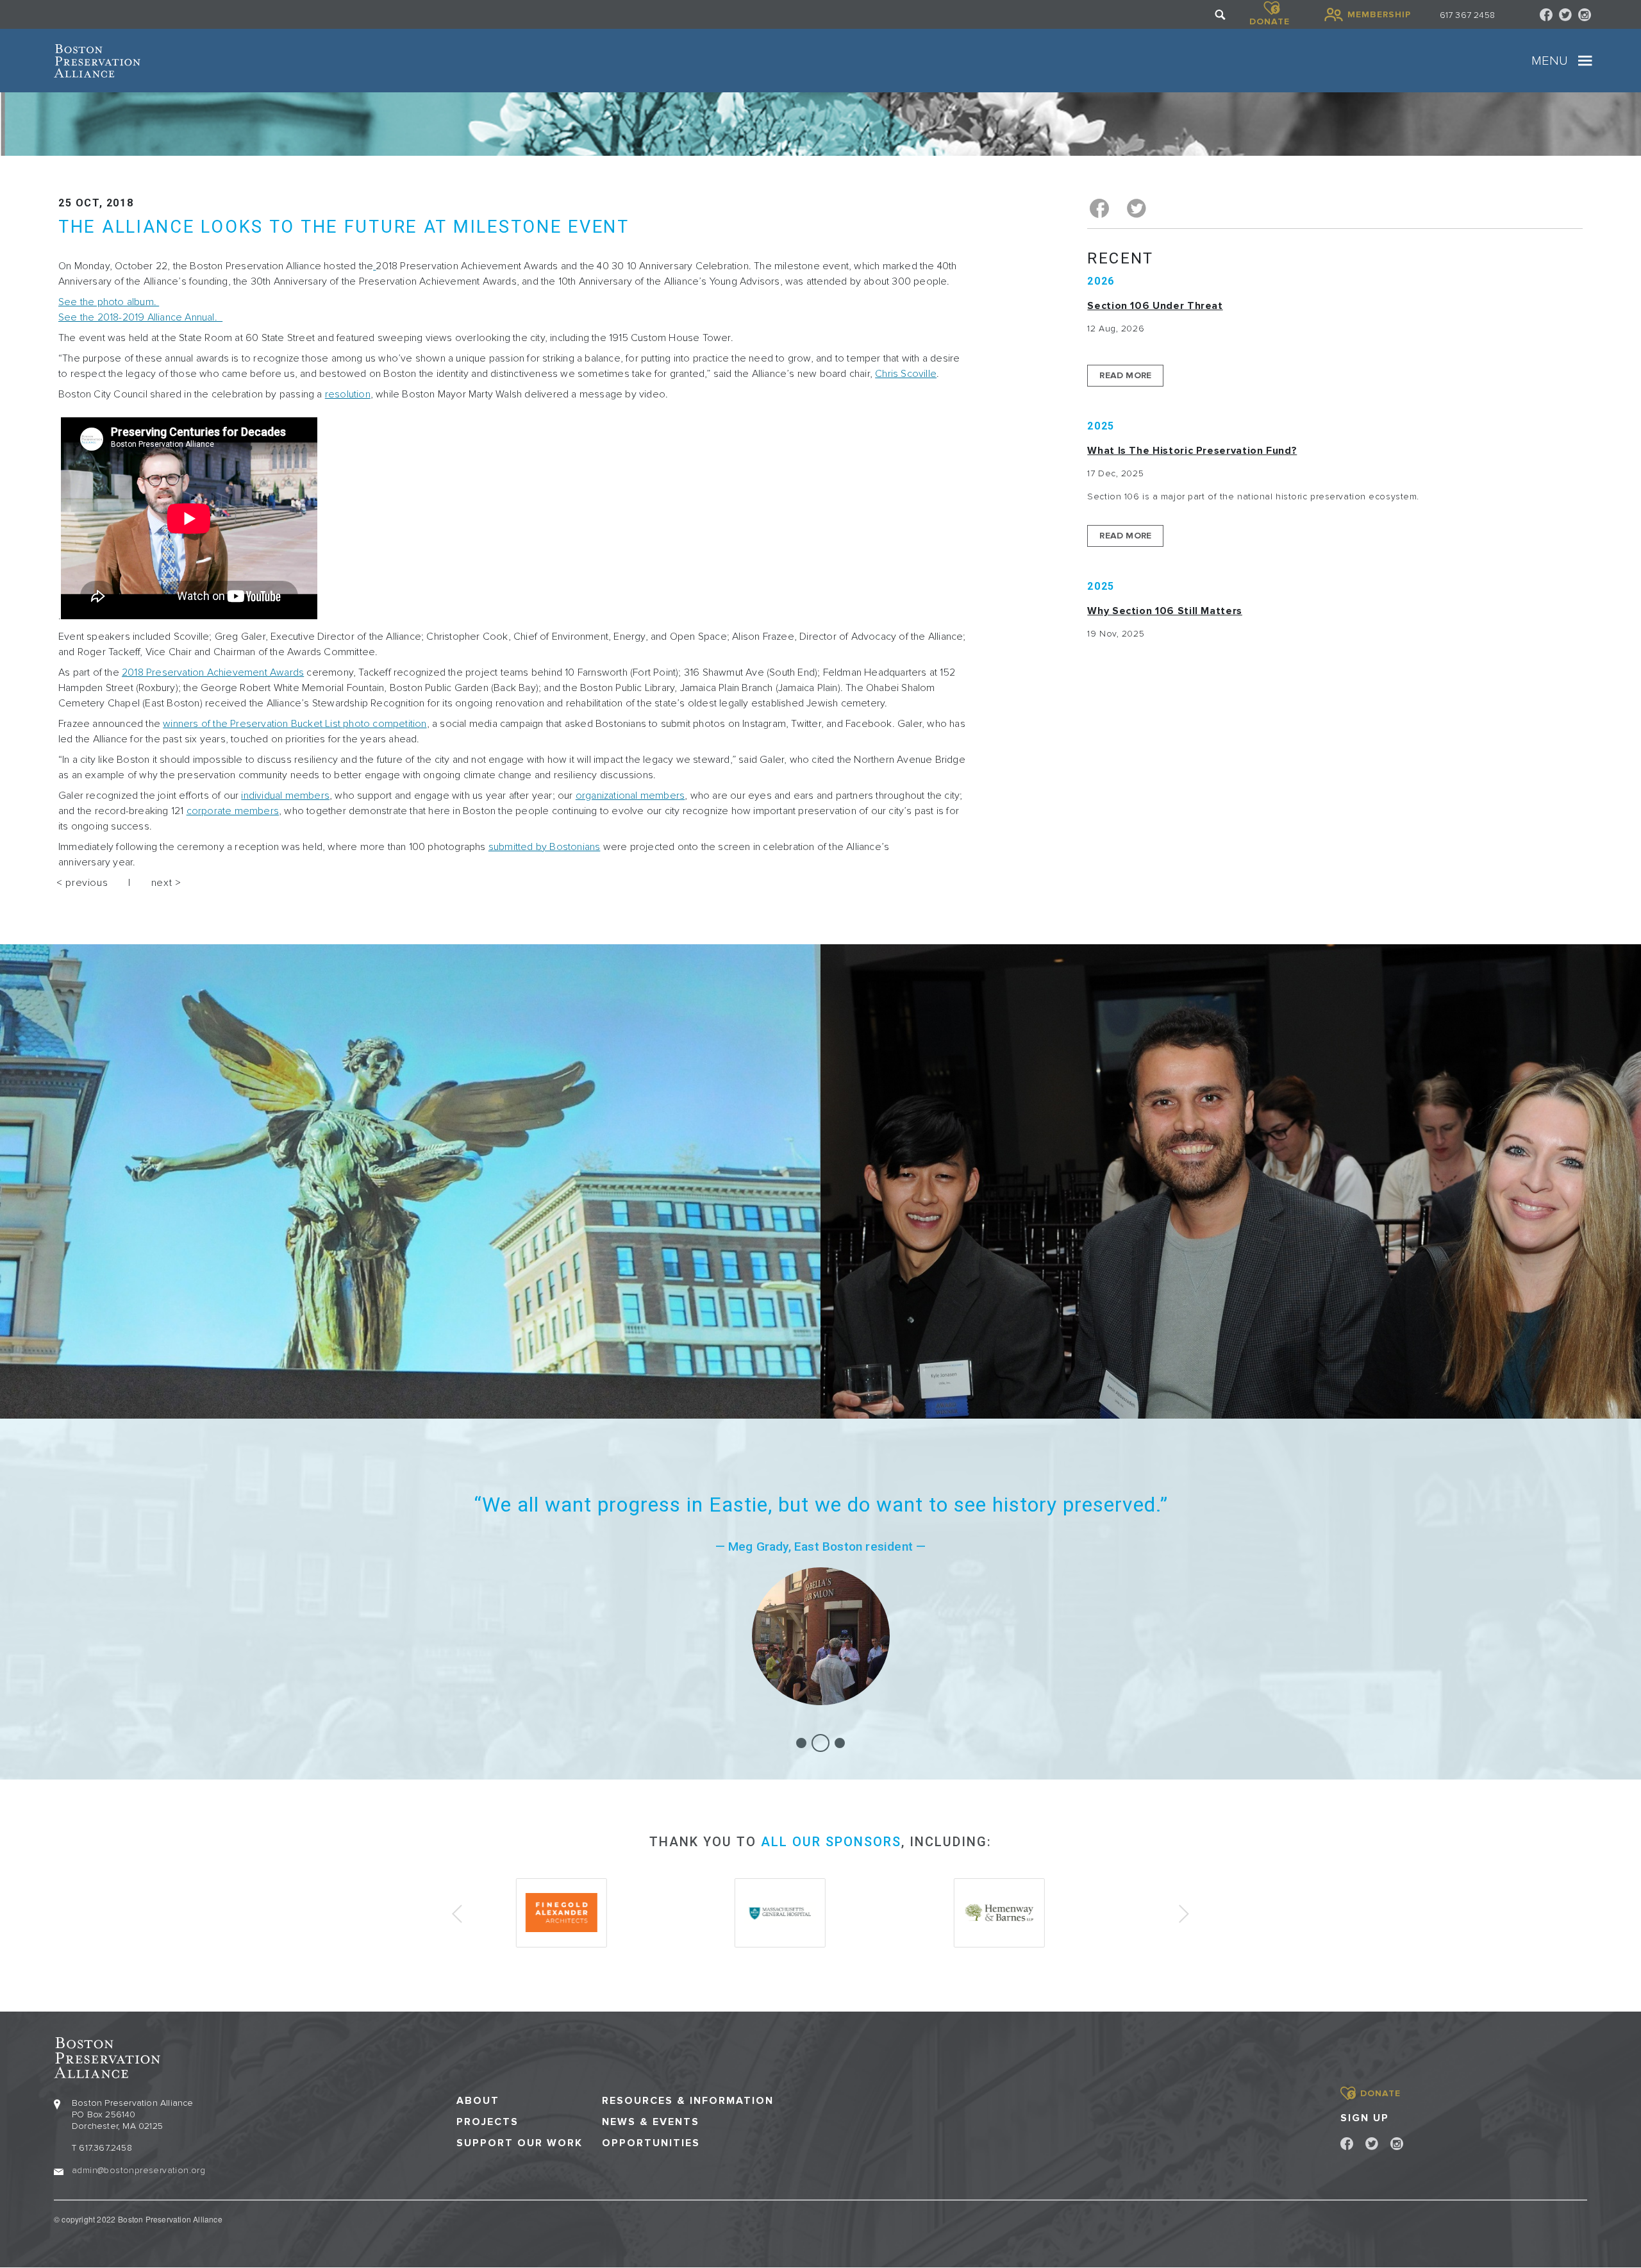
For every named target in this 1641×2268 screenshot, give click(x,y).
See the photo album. (109, 302)
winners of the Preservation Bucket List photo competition (295, 724)
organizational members (630, 796)
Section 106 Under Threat (1155, 306)
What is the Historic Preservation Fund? (1192, 451)
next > (166, 883)
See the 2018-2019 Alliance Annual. (140, 317)
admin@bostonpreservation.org (138, 2170)
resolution (348, 394)
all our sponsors (831, 1842)
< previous (82, 883)
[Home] (97, 61)
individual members (285, 796)
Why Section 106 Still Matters (1165, 611)
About (478, 2101)
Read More (1125, 375)
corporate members (233, 811)
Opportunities (651, 2143)
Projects (487, 2122)
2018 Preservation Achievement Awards (213, 672)
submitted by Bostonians (545, 847)
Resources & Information (688, 2101)
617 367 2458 (1467, 15)
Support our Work (520, 2143)
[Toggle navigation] (1585, 61)
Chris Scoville (906, 374)
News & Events (651, 2122)
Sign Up (1365, 2118)
